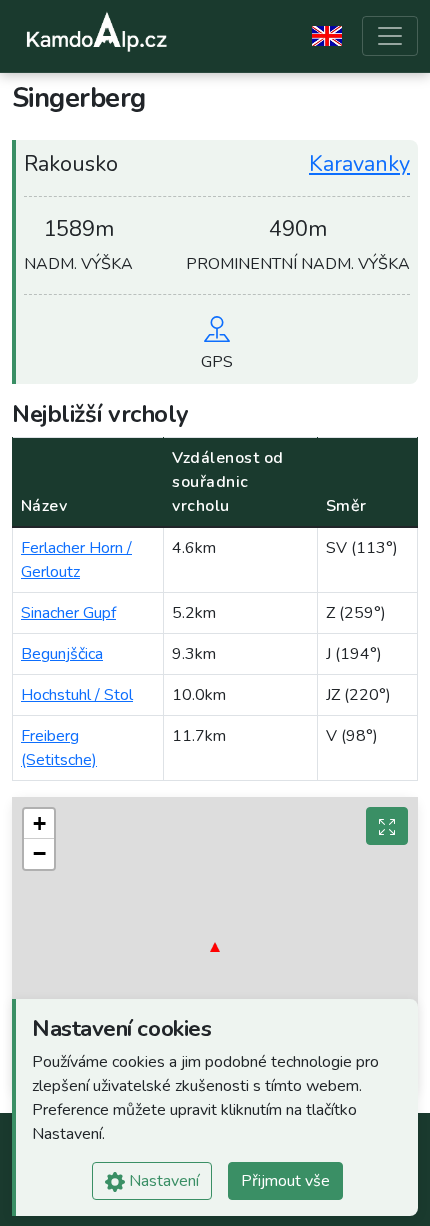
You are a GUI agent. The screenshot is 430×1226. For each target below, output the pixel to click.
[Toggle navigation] (390, 36)
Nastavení (162, 1181)
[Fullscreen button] (387, 826)
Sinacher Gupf (68, 613)
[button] (215, 947)
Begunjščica (62, 654)
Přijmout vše (285, 1181)
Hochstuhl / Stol (77, 695)
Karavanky (359, 164)
